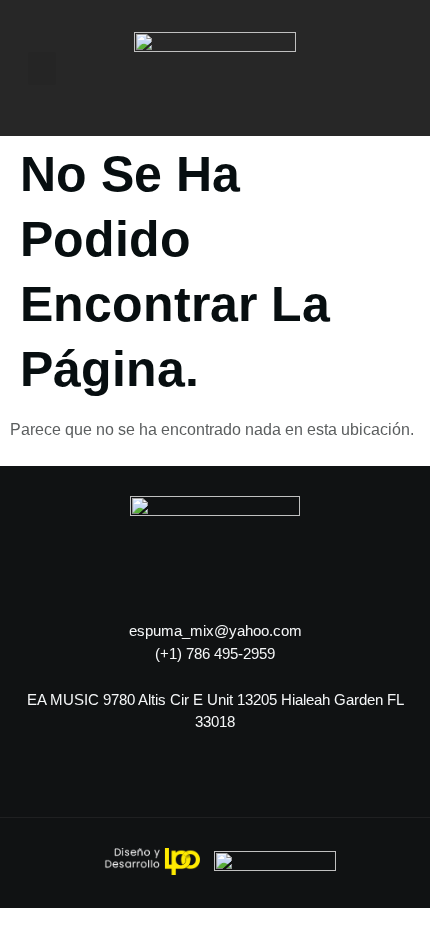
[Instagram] (35, 782)
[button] (42, 68)
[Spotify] (90, 782)
